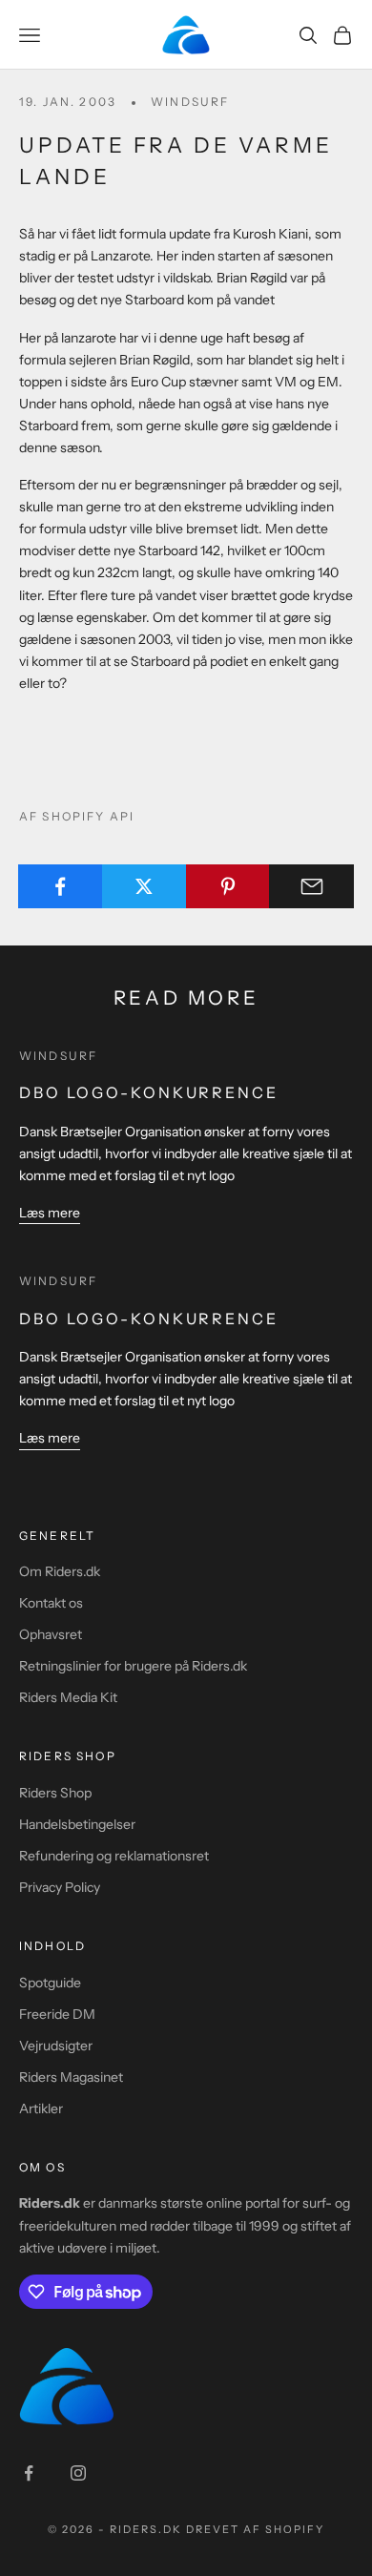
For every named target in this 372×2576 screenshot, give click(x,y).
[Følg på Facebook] (29, 2473)
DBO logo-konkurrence (149, 1092)
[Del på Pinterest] (228, 886)
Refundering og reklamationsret (114, 1856)
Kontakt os (51, 1603)
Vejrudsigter (56, 2046)
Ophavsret (51, 1634)
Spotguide (50, 1983)
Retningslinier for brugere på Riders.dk (133, 1666)
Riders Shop (55, 1793)
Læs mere (50, 1213)
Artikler (41, 2109)
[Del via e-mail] (311, 886)
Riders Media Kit (68, 1697)
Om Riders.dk (60, 1571)
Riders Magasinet (71, 2077)
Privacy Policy (60, 1887)
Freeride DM (57, 2014)
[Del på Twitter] (145, 886)
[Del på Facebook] (61, 886)
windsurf (190, 102)
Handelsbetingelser (77, 1824)
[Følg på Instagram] (78, 2473)
